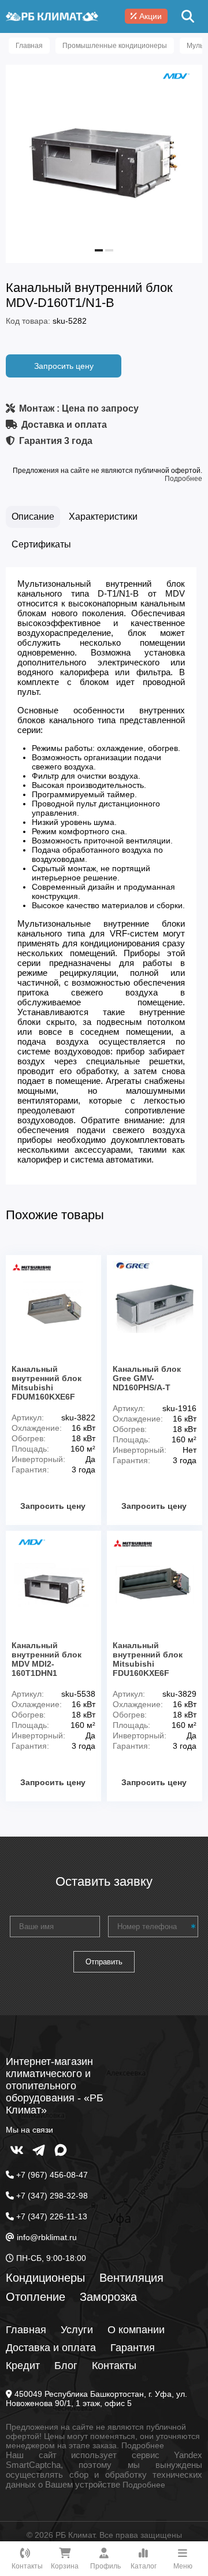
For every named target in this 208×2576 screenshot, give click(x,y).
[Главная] (52, 16)
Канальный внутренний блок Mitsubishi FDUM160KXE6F (47, 1383)
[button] (99, 250)
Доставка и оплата (51, 2348)
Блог (66, 2366)
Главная (26, 2330)
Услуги (77, 2330)
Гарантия (133, 2348)
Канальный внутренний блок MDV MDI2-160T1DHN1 (47, 1659)
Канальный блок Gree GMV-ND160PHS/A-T (147, 1378)
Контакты (114, 2366)
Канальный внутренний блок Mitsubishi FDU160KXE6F (148, 1659)
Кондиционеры (45, 2278)
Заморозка (108, 2297)
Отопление (36, 2297)
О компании (136, 2330)
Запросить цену (64, 366)
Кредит (23, 2366)
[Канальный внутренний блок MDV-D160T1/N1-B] (104, 247)
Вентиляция (131, 2278)
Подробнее (183, 479)
